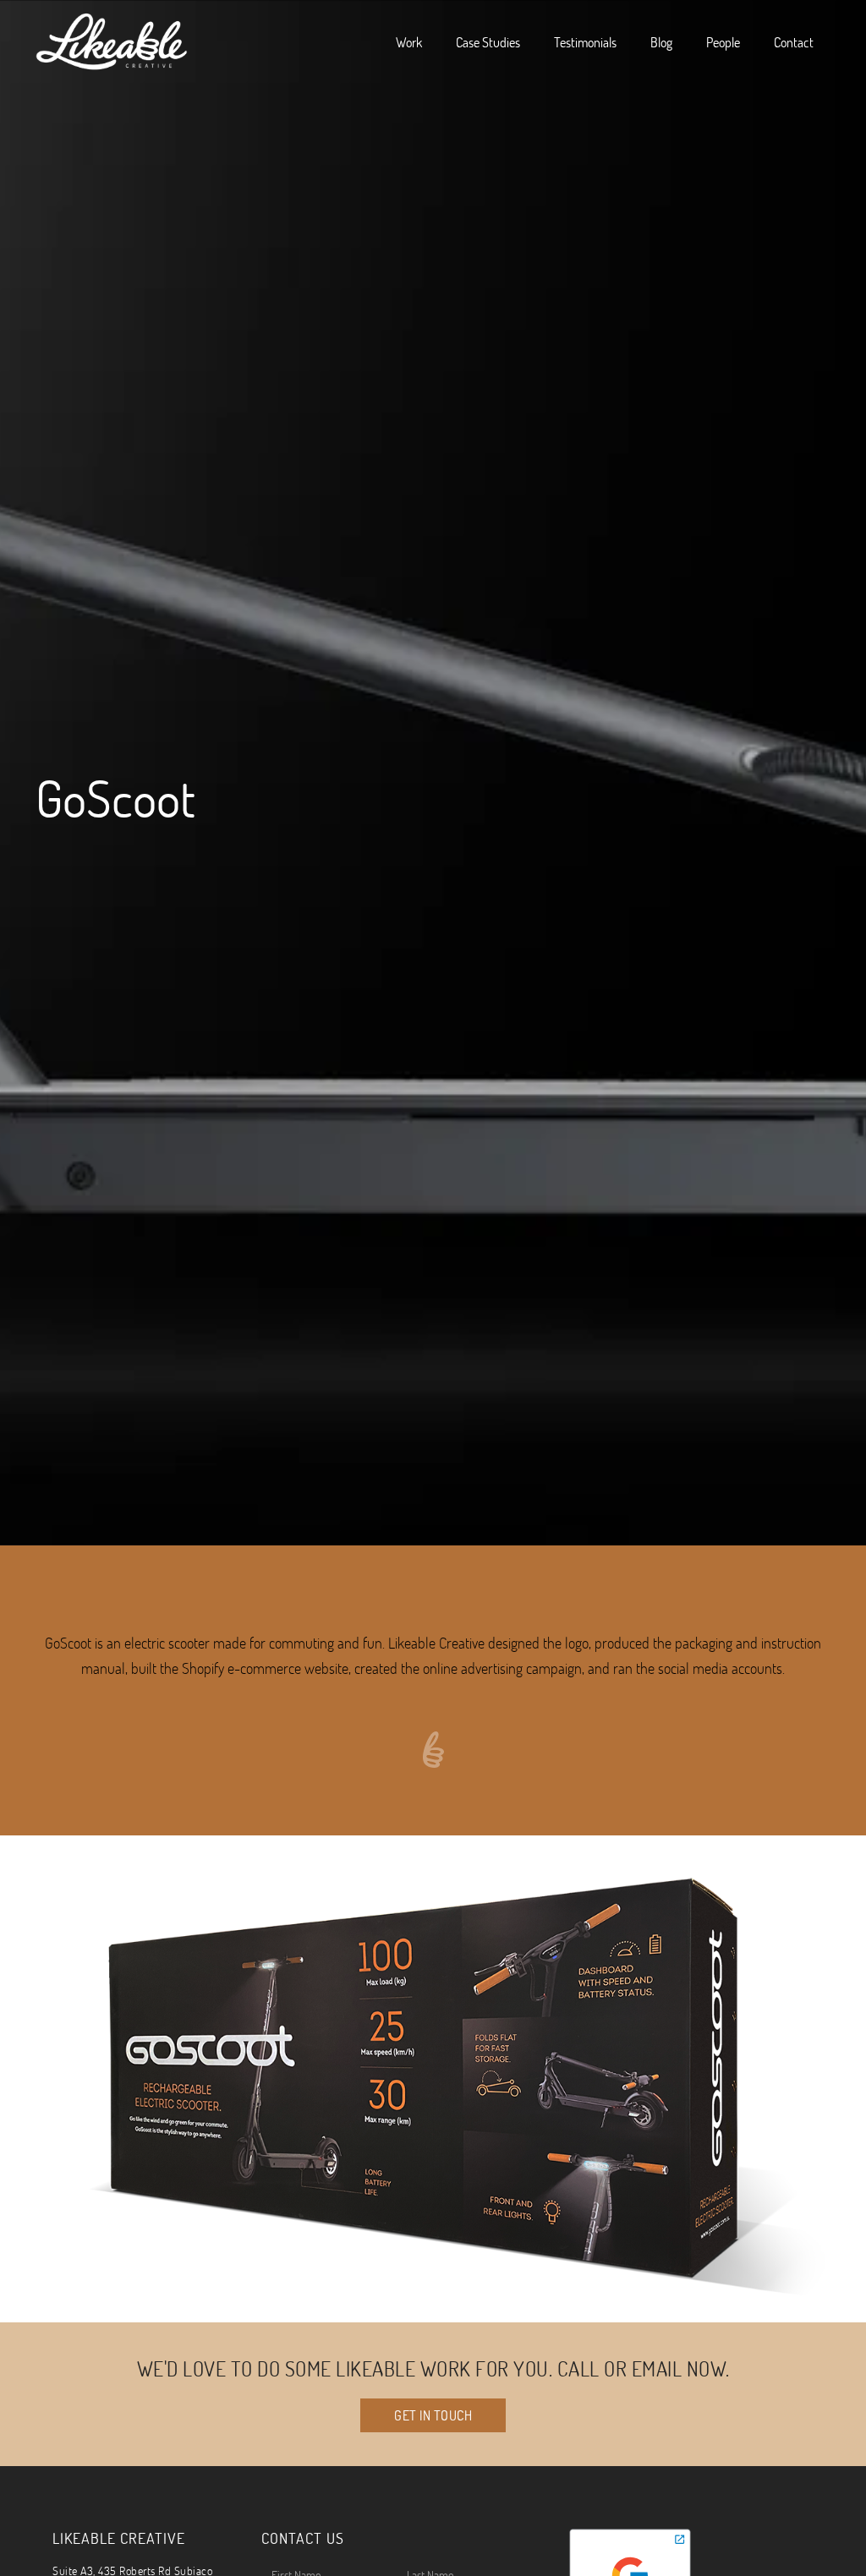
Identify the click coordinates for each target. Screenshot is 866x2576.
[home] (112, 42)
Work (409, 42)
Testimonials (585, 42)
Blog (661, 42)
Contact (794, 42)
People (723, 42)
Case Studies (488, 42)
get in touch (433, 2415)
